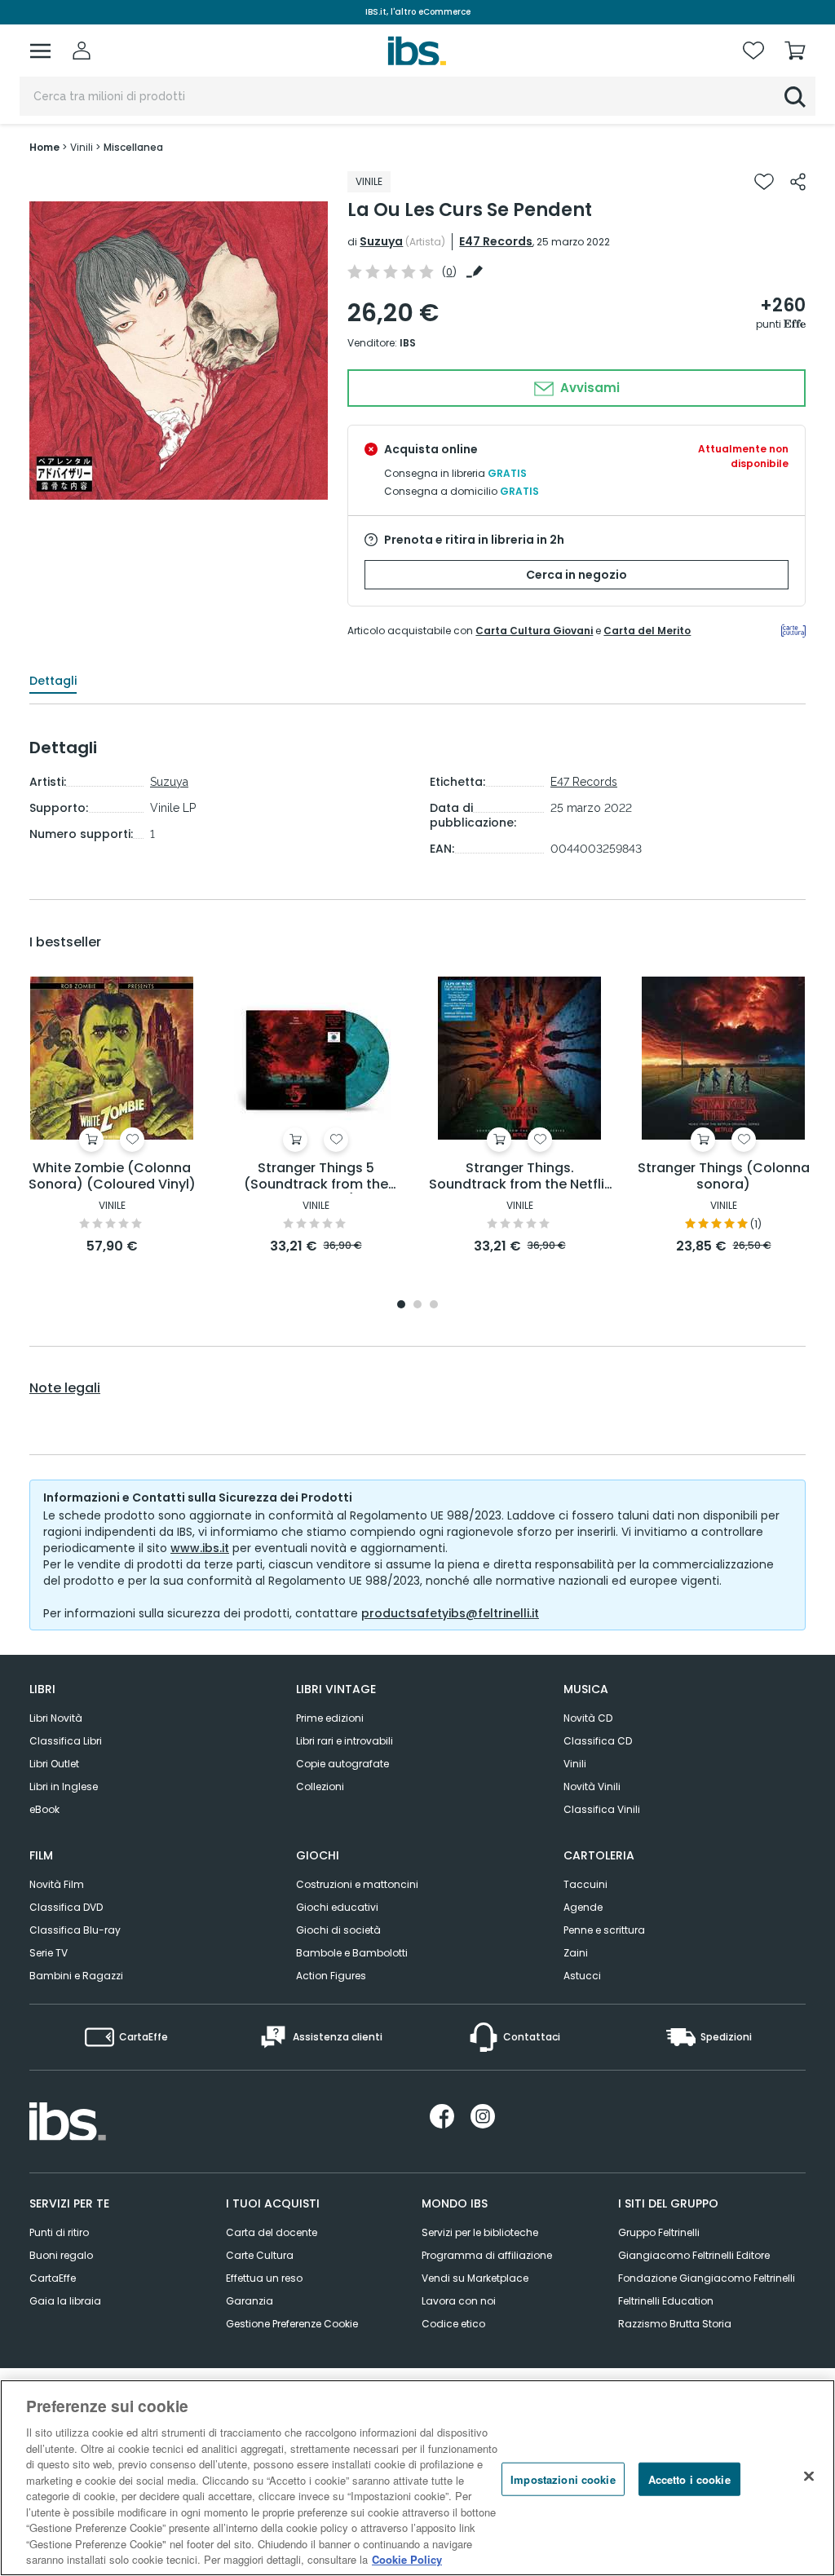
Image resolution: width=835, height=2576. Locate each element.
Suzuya (381, 241)
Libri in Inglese (64, 1786)
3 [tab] (434, 1306)
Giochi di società (338, 1930)
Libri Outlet (54, 1764)
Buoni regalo (61, 2255)
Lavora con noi (459, 2301)
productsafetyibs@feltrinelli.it (450, 1613)
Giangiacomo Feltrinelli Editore (694, 2255)
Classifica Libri (66, 1741)
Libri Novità (56, 1718)
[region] (417, 2478)
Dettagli (53, 681)
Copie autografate (342, 1764)
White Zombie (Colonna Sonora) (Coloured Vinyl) (112, 1177)
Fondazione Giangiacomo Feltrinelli (707, 2278)
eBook (44, 1809)
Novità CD (588, 1718)
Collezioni (320, 1786)
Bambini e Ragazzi (76, 1976)
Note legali (65, 1388)
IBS (408, 343)
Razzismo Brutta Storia (675, 2324)
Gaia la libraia (65, 2301)
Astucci (582, 1976)
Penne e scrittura (604, 1930)
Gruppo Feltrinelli (659, 2232)
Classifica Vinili (602, 1809)
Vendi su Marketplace (475, 2278)
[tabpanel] (112, 1116)
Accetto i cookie (689, 2479)
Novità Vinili (592, 1786)
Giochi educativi (337, 1907)
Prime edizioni (330, 1718)
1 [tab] (401, 1306)
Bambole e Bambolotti (352, 1953)
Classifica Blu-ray (75, 1930)
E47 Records (496, 241)
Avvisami (588, 388)
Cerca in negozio (577, 575)
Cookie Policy (407, 2559)
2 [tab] (417, 1306)
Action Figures (331, 1976)
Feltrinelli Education (666, 2301)
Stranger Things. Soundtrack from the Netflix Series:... (520, 1177)
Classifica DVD (66, 1907)
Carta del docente (272, 2232)
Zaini (576, 1953)
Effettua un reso (264, 2278)
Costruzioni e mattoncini (357, 1884)
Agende (583, 1907)
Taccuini (585, 1884)
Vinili (575, 1764)
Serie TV (49, 1953)
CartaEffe (53, 2278)
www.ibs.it (200, 1548)
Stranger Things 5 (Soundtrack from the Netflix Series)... (316, 1177)
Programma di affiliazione (487, 2255)
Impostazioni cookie (563, 2479)
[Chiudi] (809, 2476)
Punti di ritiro (59, 2232)
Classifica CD (598, 1741)
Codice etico (453, 2324)
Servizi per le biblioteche (480, 2232)
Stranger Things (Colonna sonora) (724, 1177)
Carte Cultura (260, 2255)
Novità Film (57, 1884)
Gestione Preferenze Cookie (292, 2324)
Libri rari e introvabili (345, 1741)
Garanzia (250, 2301)
